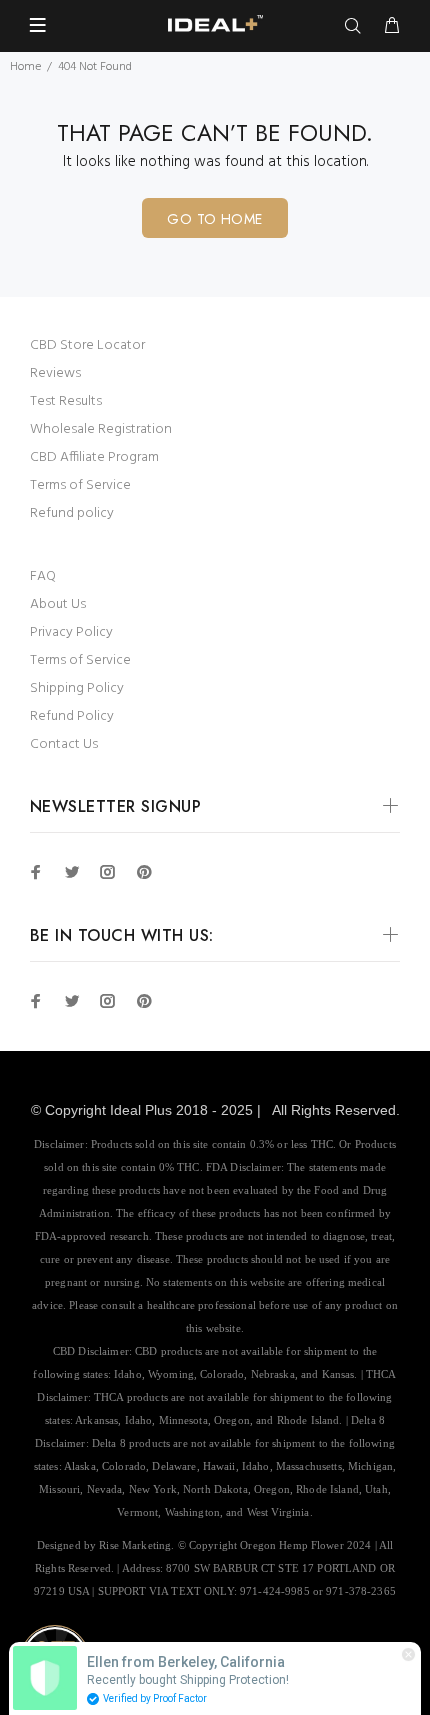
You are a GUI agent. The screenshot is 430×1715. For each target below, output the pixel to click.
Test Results (66, 401)
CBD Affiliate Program (94, 457)
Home (25, 67)
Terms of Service (80, 485)
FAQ (43, 576)
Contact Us (64, 744)
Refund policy (72, 513)
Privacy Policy (71, 632)
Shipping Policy (77, 688)
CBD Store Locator (87, 345)
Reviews (55, 373)
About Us (58, 604)
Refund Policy (72, 716)
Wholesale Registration (101, 429)
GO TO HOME (214, 219)
